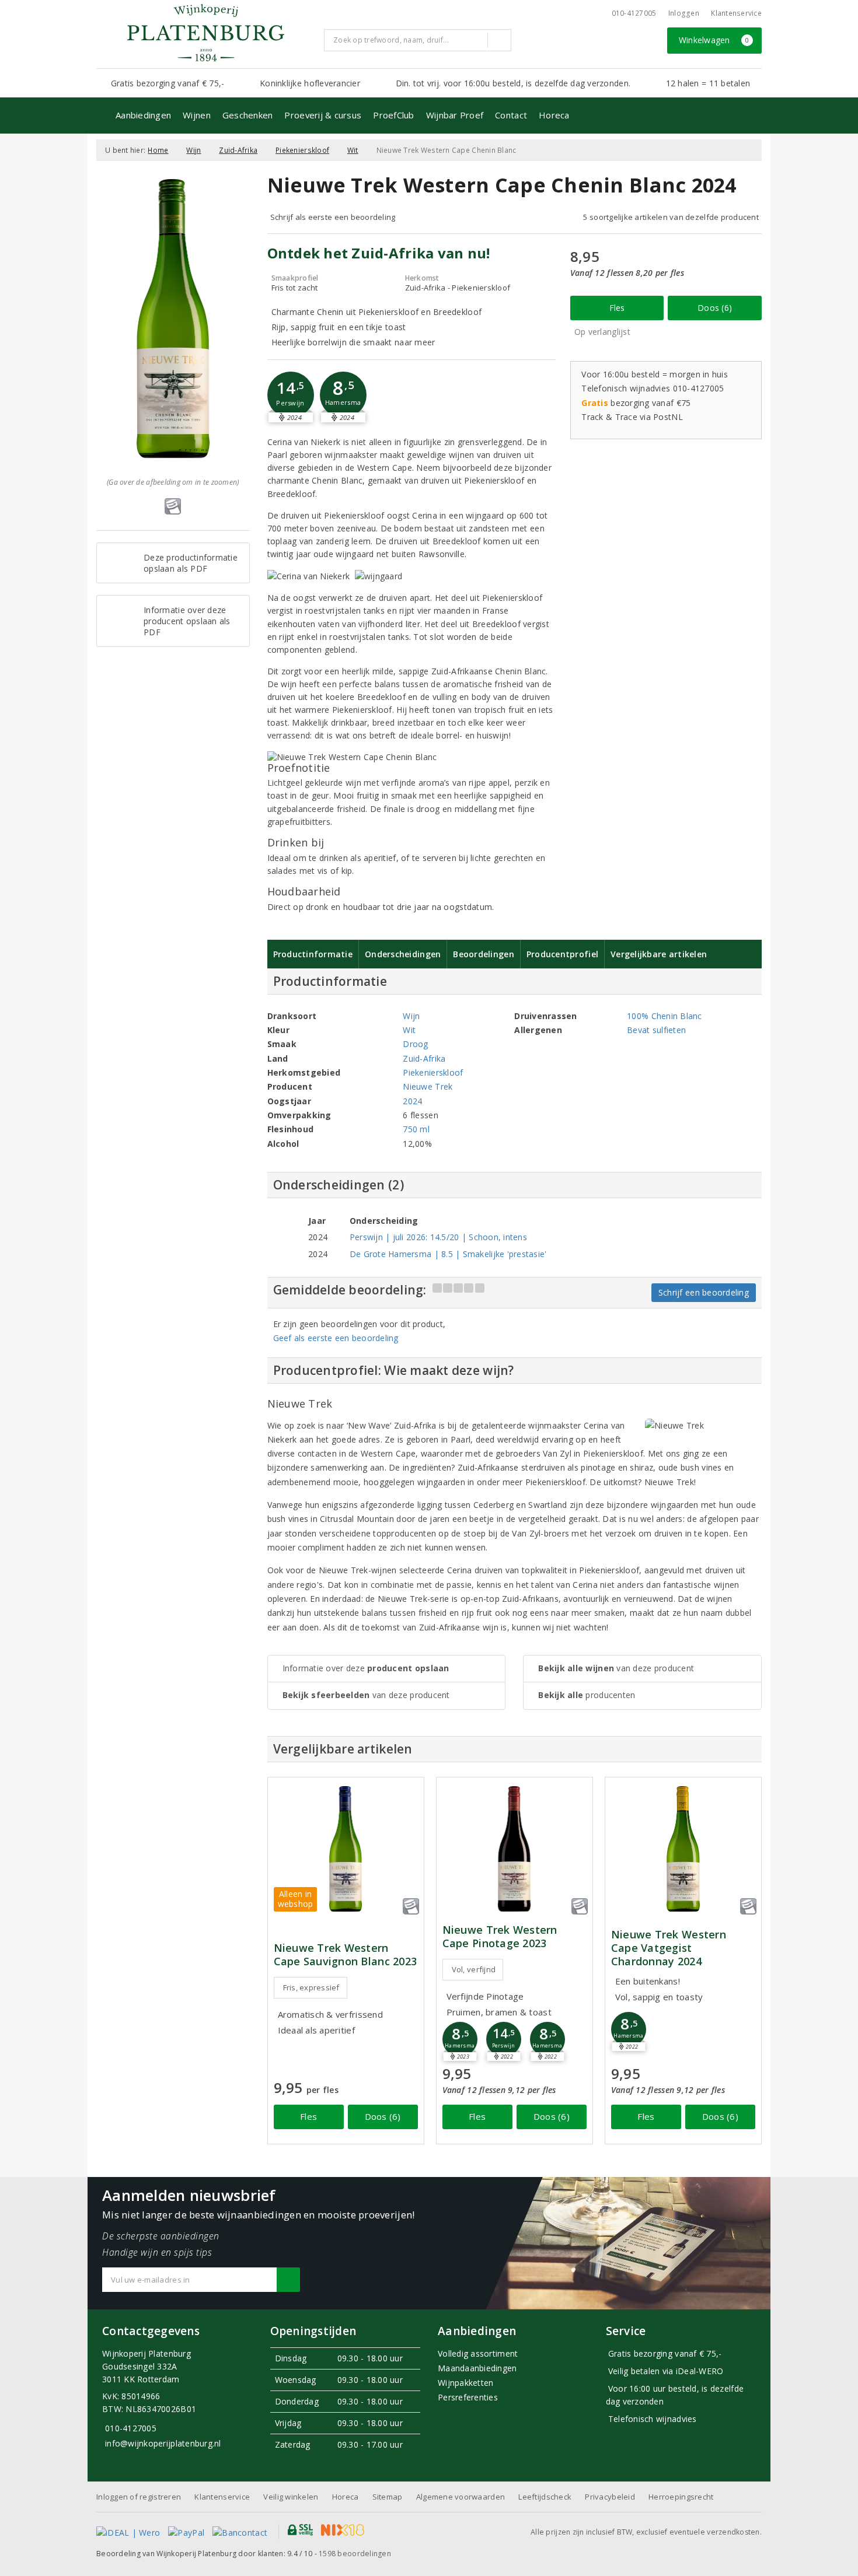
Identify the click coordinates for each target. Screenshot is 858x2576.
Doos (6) (715, 308)
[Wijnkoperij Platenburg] (205, 33)
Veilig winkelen (291, 2497)
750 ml (416, 1129)
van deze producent (366, 1695)
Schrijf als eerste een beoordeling (333, 217)
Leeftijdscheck (545, 2497)
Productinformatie (313, 954)
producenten (587, 1695)
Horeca (554, 115)
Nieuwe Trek (428, 1086)
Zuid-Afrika (238, 150)
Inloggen (684, 13)
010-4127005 (634, 13)
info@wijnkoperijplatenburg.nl (163, 2443)
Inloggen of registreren (139, 2497)
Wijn (193, 150)
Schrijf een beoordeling (704, 1292)
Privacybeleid (610, 2497)
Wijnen (197, 115)
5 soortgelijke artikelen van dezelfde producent (671, 217)
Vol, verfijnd (474, 1969)
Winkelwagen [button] (714, 40)
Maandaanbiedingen (477, 2368)
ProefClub (393, 115)
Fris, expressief (311, 1987)
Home (158, 150)
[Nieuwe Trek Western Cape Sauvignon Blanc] (346, 1849)
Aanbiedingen (143, 115)
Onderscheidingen (403, 954)
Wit (353, 150)
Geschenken (248, 115)
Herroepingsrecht (681, 2497)
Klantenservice (736, 13)
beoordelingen (355, 2554)
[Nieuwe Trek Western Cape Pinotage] (515, 1849)
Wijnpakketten (465, 2383)
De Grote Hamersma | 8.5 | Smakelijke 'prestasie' (448, 1254)
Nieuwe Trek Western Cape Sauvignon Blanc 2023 (346, 1955)
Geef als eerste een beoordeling (336, 1338)
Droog (415, 1044)
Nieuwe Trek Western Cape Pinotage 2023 (500, 1937)
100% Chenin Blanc (665, 1016)
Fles (617, 308)
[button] (291, 395)
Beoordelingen (483, 954)
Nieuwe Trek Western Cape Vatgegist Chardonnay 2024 (669, 1948)
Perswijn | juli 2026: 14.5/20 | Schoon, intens (438, 1237)
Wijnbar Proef (455, 115)
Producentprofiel (562, 954)
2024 (412, 1101)
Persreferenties (468, 2397)
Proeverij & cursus (323, 115)
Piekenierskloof (302, 150)
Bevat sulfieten (656, 1030)
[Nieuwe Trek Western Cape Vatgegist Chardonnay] (683, 1849)
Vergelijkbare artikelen (659, 954)
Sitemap (388, 2497)
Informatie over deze (366, 1668)
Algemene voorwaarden (461, 2497)
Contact (511, 115)
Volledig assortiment (478, 2353)
